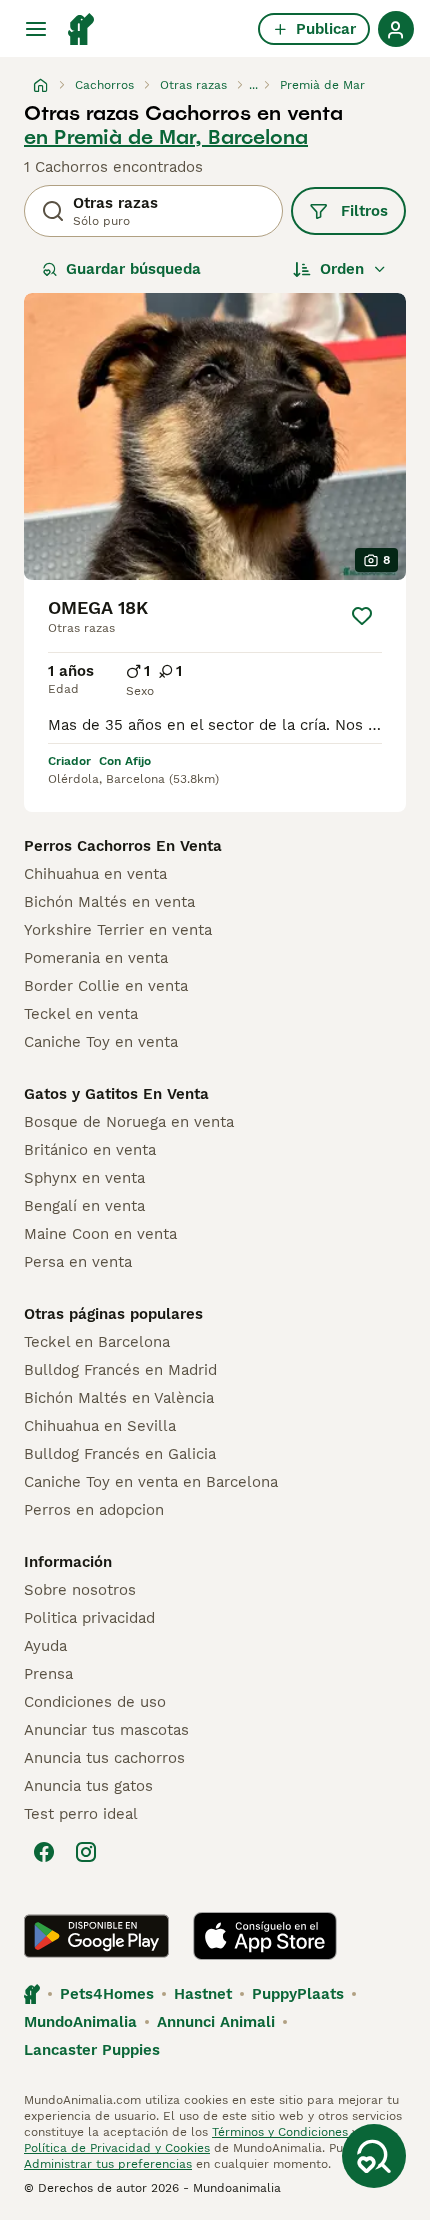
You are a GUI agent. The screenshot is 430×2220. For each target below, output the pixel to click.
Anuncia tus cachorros (104, 1758)
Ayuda (45, 1646)
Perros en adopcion (94, 1510)
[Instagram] (86, 1852)
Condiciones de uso (95, 1702)
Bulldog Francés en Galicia (120, 1454)
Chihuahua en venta (95, 874)
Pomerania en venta (96, 958)
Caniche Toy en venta (101, 1042)
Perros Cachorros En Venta (123, 846)
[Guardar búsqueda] (374, 2156)
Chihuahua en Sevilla (100, 1426)
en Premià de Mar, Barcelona (166, 137)
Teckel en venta (81, 1014)
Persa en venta (78, 1262)
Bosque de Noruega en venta (129, 1122)
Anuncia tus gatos (88, 1786)
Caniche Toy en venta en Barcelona (151, 1482)
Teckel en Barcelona (97, 1342)
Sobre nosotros (80, 1590)
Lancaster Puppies (92, 2050)
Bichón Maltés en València (119, 1398)
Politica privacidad (89, 1618)
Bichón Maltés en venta (109, 902)
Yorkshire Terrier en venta (118, 930)
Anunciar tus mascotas (106, 1730)
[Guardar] (362, 616)
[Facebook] (44, 1852)
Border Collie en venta (106, 986)
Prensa (48, 1674)
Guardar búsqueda (133, 269)
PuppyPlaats (298, 1994)
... (253, 85)
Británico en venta (90, 1150)
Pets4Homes (107, 1994)
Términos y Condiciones (280, 2132)
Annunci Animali (216, 2022)
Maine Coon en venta (100, 1234)
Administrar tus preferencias (108, 2164)
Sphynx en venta (84, 1178)
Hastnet (203, 1994)
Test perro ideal (81, 1814)
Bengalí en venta (84, 1206)
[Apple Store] (265, 1936)
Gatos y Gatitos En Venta (116, 1094)
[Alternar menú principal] (36, 29)
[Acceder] (396, 29)
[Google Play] (96, 1936)
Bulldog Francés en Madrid (120, 1370)
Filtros (364, 211)
